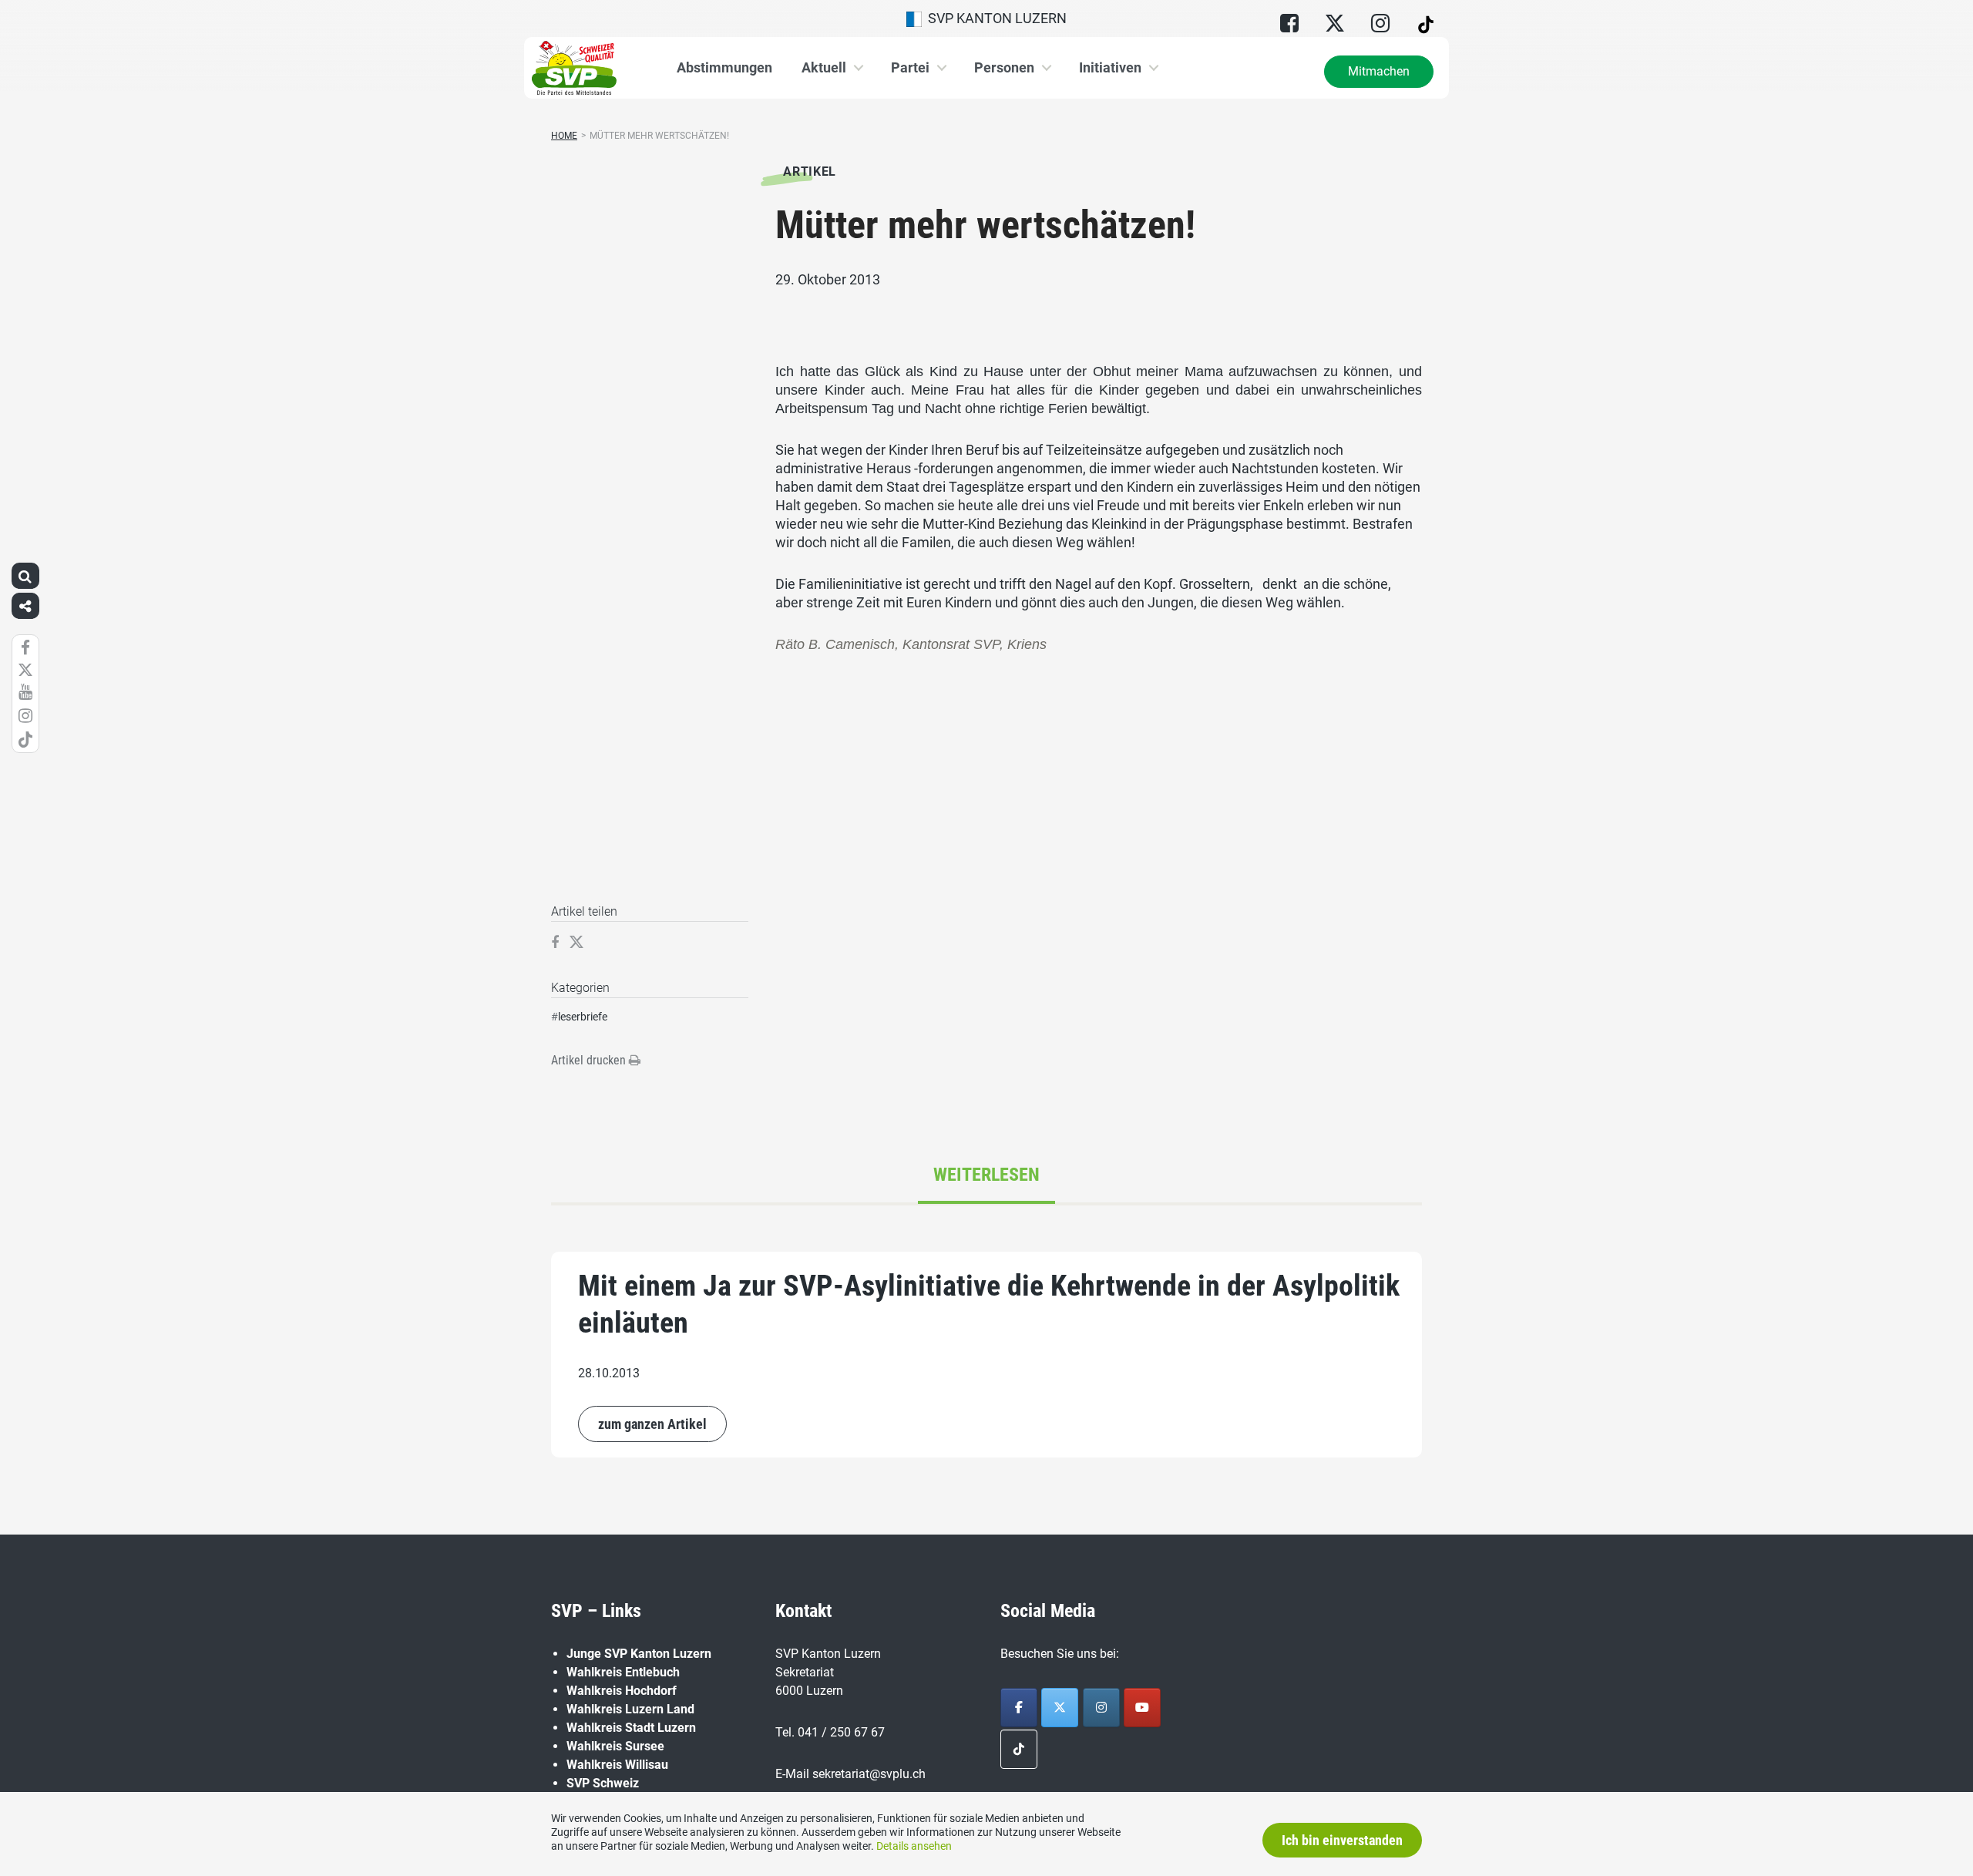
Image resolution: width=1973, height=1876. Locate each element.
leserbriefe (583, 1017)
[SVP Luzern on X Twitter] (1060, 1708)
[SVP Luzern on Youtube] (1142, 1708)
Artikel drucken (590, 1060)
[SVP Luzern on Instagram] (1101, 1708)
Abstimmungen (724, 67)
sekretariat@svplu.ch (869, 1774)
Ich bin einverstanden (1342, 1840)
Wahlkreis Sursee (615, 1746)
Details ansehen (914, 1846)
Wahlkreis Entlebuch (623, 1672)
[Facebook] (1019, 1708)
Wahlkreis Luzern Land (630, 1709)
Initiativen (1110, 67)
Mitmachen (1379, 71)
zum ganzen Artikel (652, 1424)
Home (564, 136)
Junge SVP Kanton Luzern (639, 1654)
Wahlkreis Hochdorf (622, 1691)
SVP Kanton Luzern (994, 18)
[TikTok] (1019, 1749)
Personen (1004, 67)
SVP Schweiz (603, 1783)
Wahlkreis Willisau (617, 1765)
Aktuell (824, 67)
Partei (910, 67)
